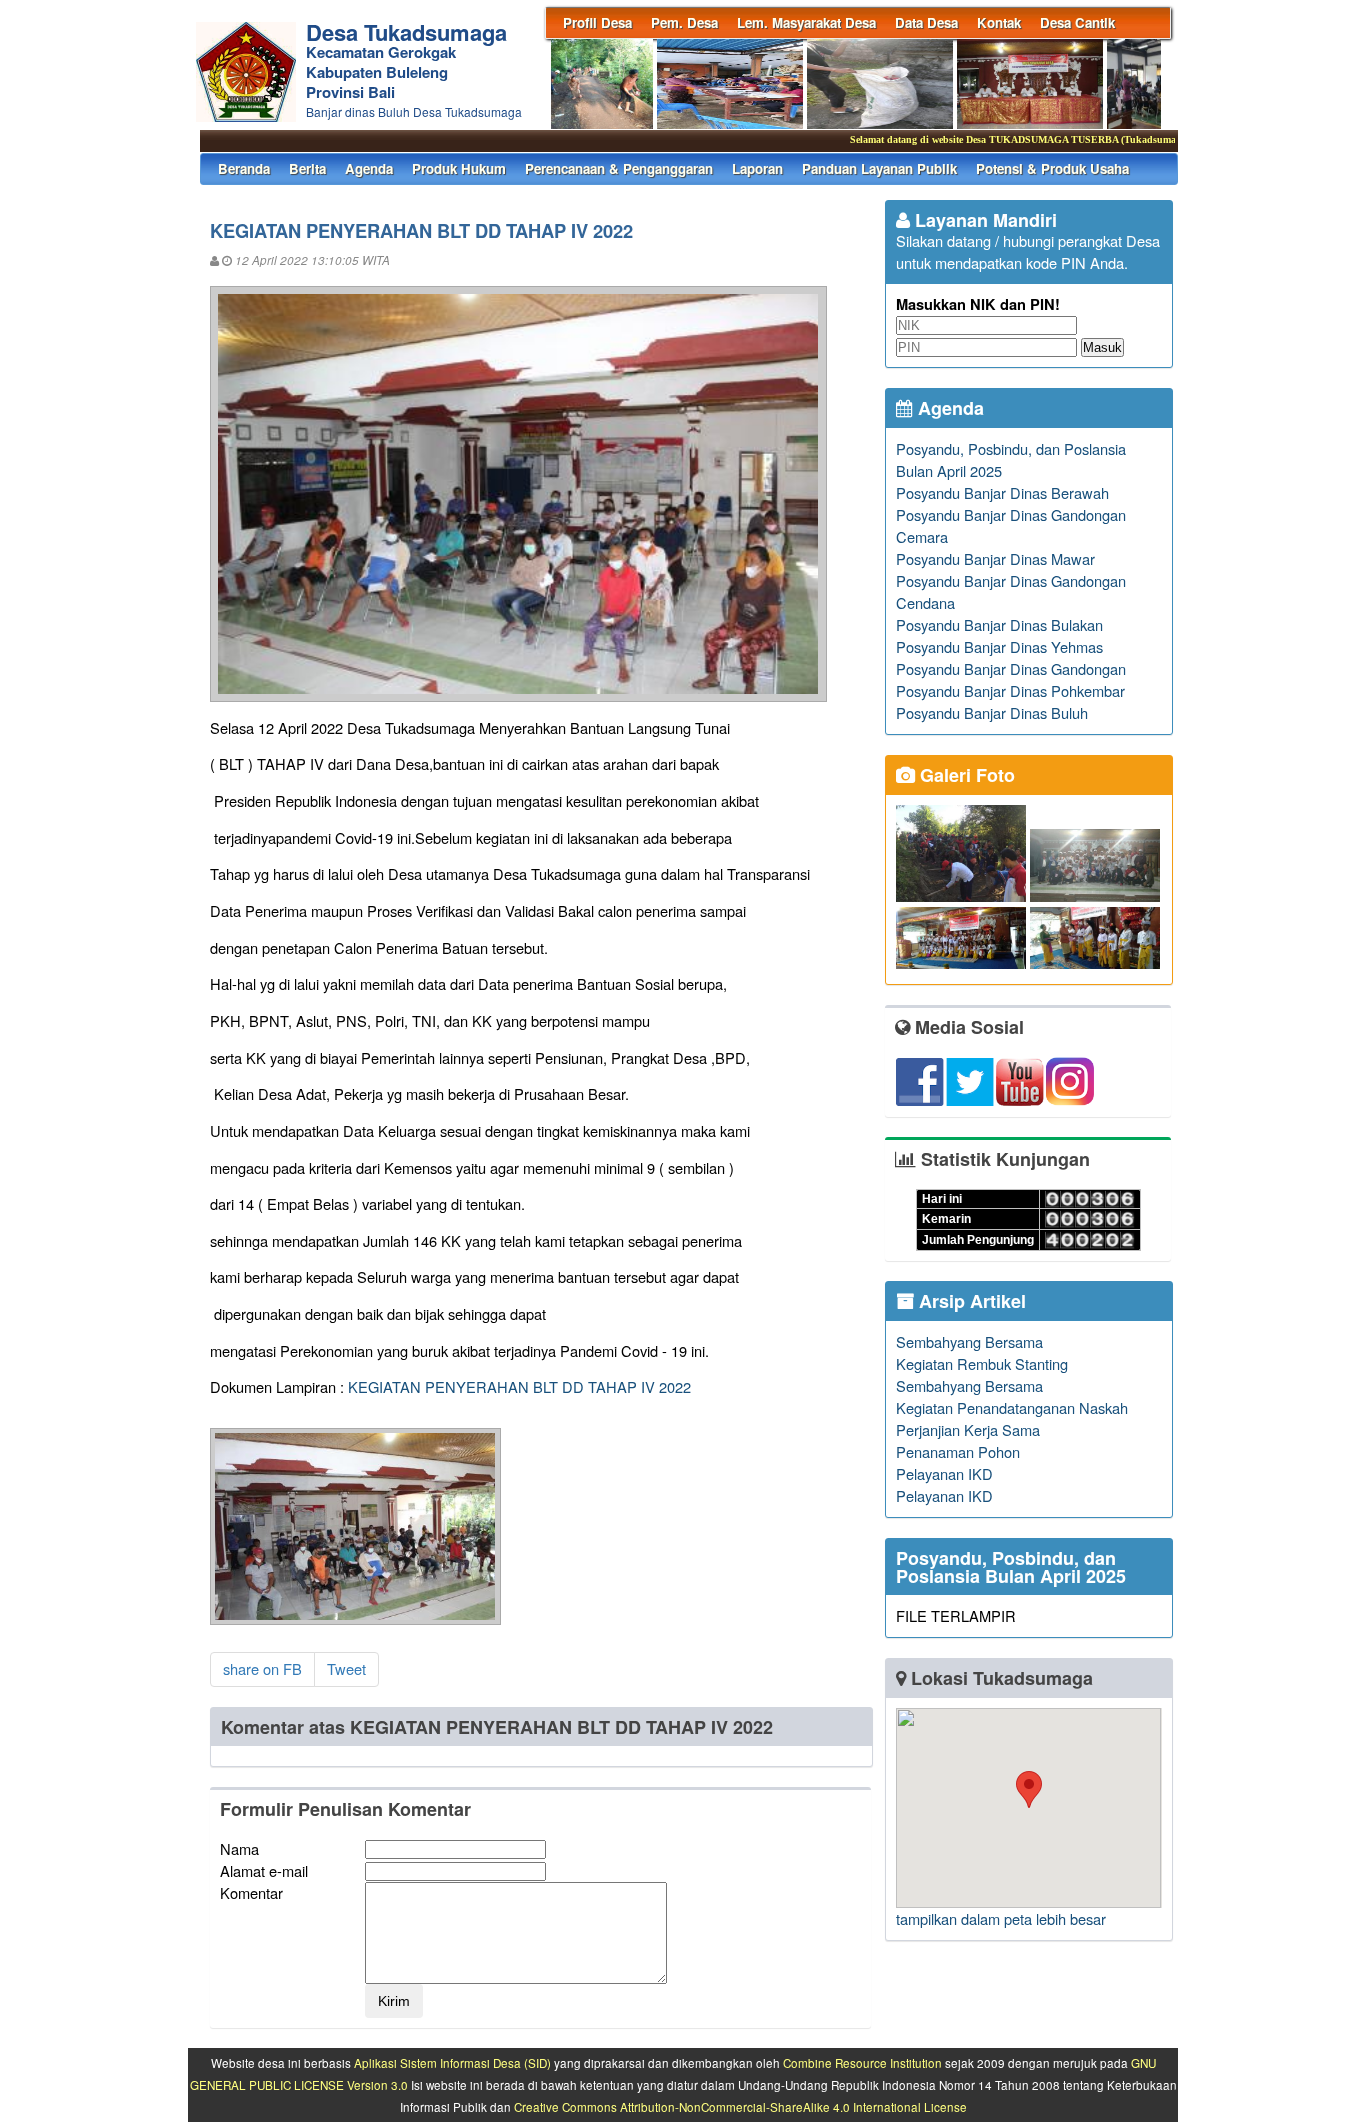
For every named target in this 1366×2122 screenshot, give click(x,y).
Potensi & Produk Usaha (1052, 168)
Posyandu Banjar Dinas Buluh (992, 712)
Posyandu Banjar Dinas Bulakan (999, 624)
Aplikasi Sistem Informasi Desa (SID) (452, 2063)
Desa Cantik (1077, 22)
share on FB (262, 1668)
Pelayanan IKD (944, 1473)
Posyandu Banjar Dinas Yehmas (999, 646)
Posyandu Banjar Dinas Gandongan (1011, 668)
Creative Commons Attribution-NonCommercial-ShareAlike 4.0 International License (740, 2107)
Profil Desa (597, 22)
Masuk (1102, 347)
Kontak (999, 22)
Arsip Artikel (970, 1301)
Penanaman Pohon (958, 1451)
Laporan (757, 168)
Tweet (346, 1668)
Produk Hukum (459, 168)
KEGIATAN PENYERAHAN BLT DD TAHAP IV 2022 (519, 1386)
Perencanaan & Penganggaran (619, 168)
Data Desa (926, 22)
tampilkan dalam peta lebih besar (1001, 1918)
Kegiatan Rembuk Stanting (982, 1363)
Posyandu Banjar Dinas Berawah (1002, 492)
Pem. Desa (684, 22)
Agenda (369, 168)
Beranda (244, 168)
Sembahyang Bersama (969, 1341)
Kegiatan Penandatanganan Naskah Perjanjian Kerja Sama (1012, 1418)
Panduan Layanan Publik (879, 168)
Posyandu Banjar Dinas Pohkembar (1010, 690)
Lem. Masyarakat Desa (806, 22)
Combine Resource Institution (862, 2063)
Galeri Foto (965, 775)
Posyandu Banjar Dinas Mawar (995, 558)
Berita (307, 168)
